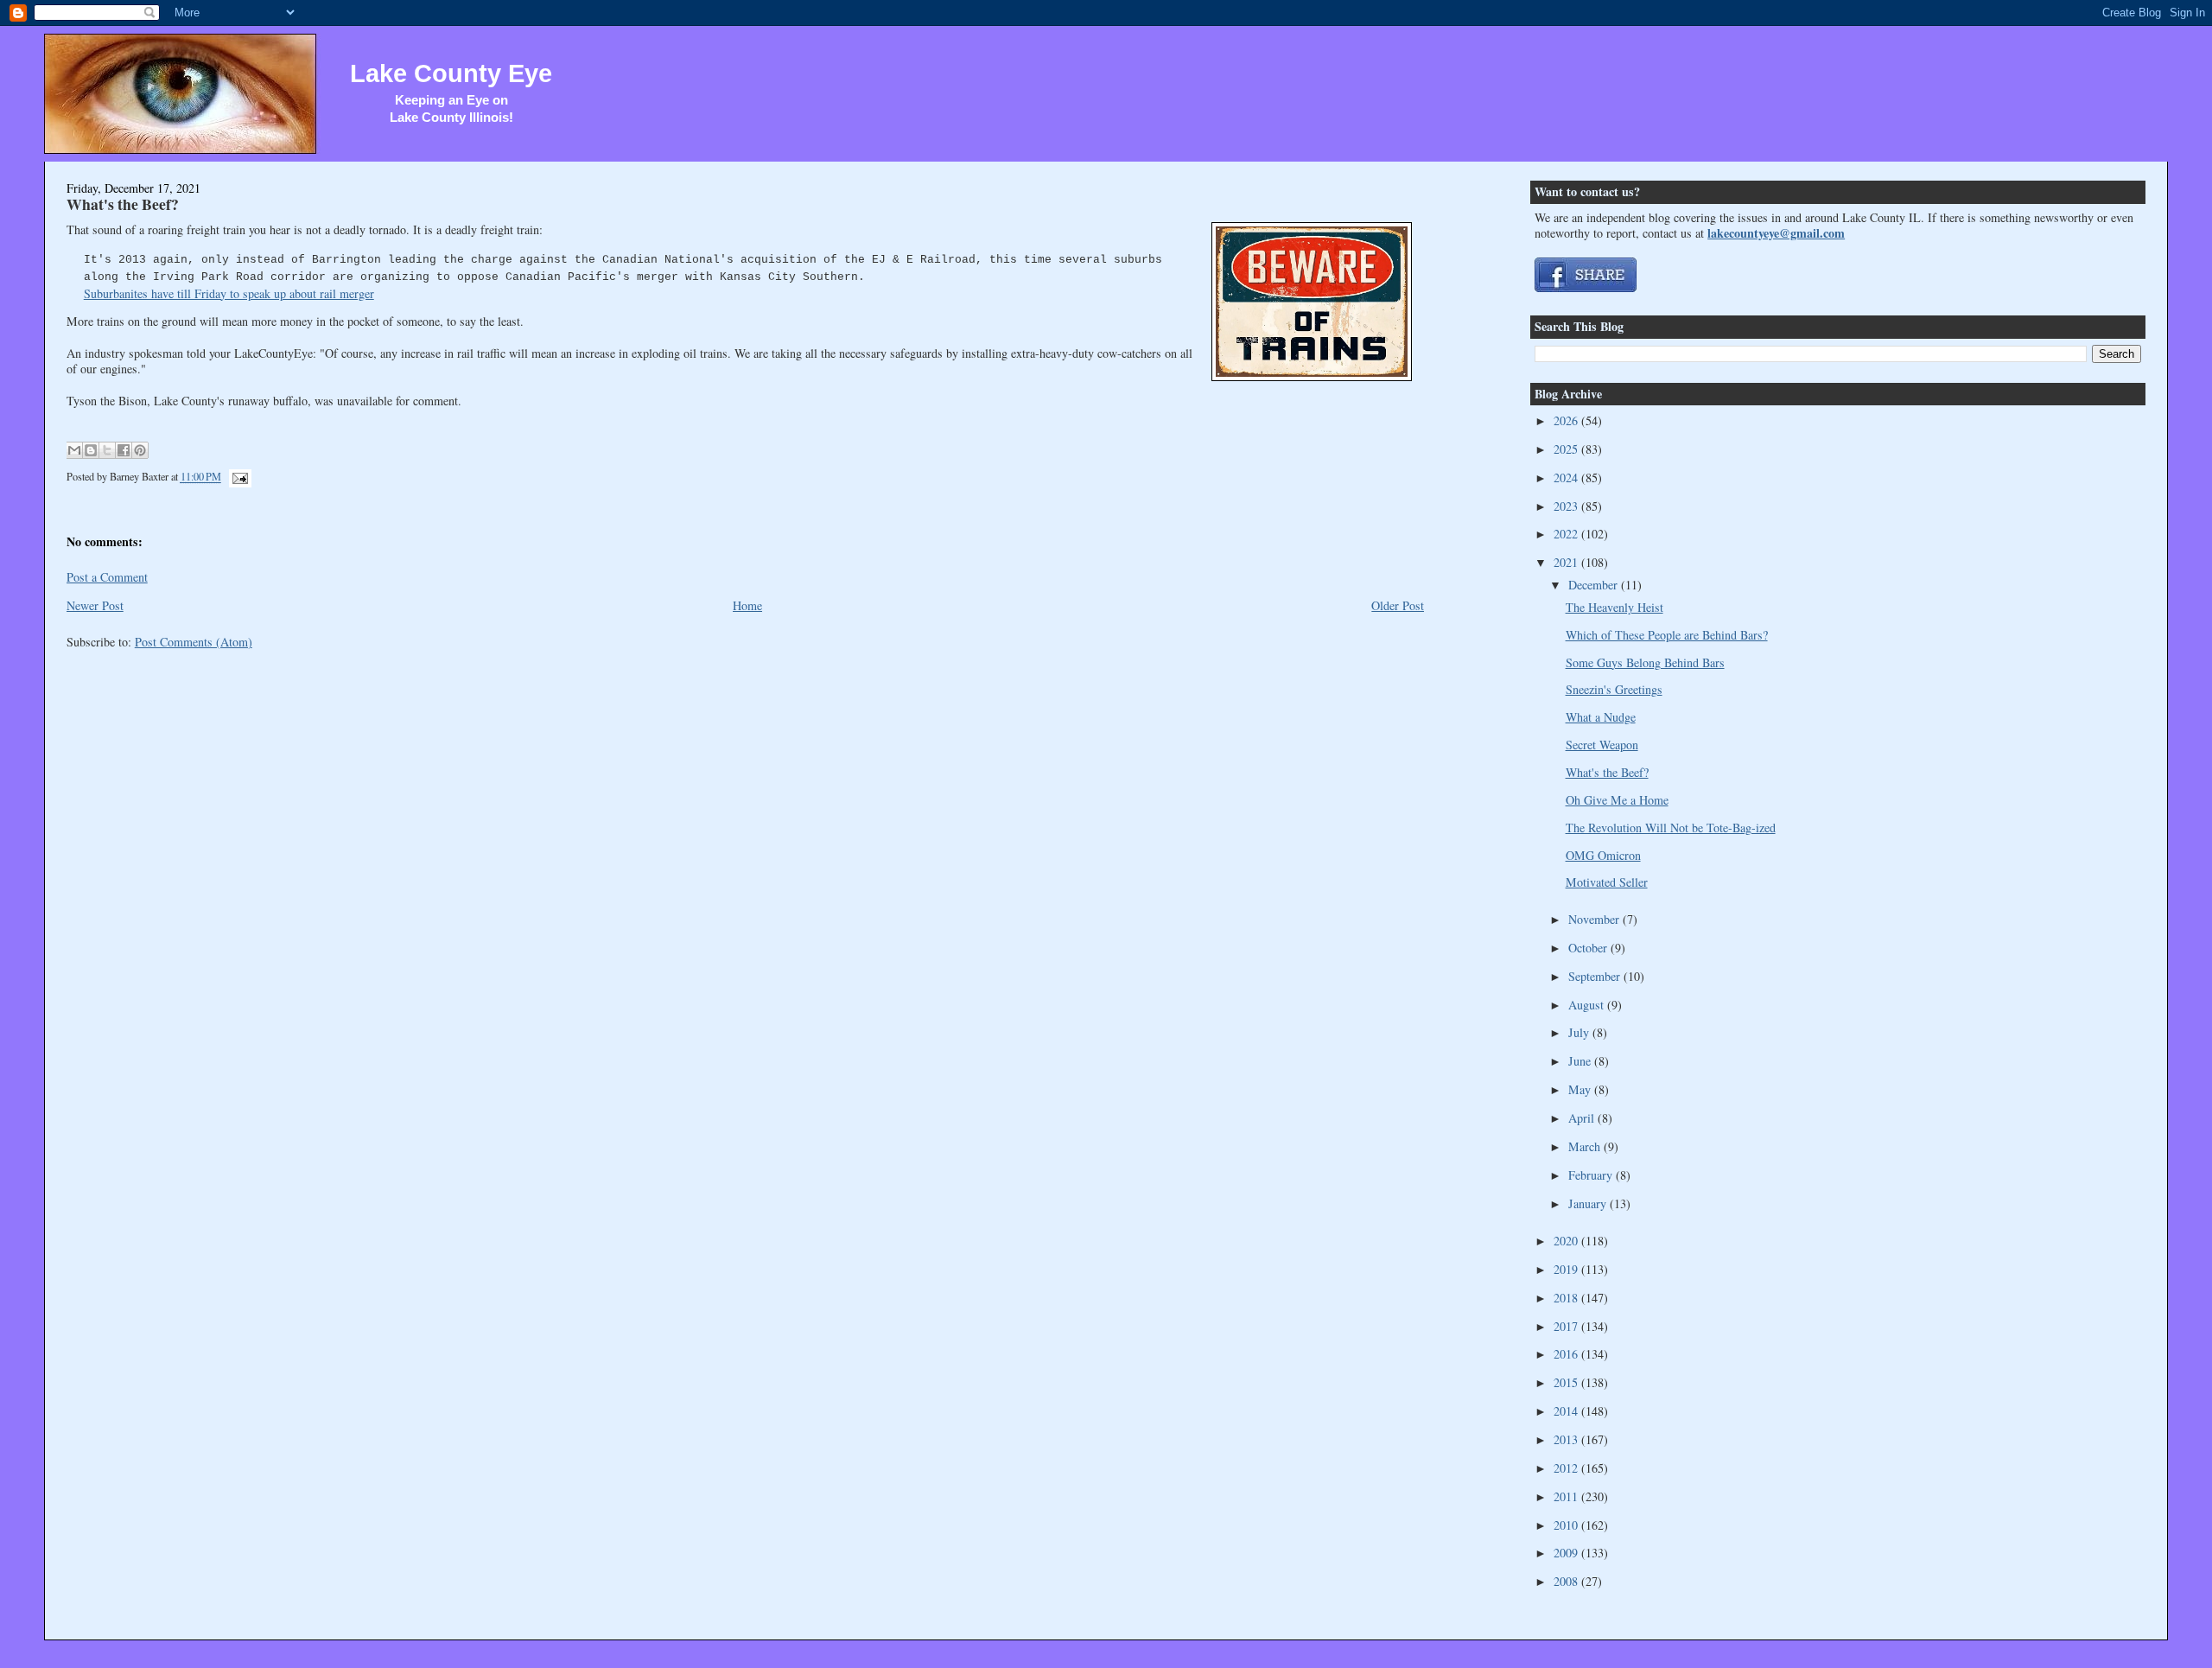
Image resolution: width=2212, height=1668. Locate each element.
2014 (1567, 1411)
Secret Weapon (1602, 745)
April (1583, 1118)
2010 (1567, 1525)
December (1595, 585)
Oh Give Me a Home (1617, 800)
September (1596, 976)
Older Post (1398, 605)
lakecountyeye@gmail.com (1776, 233)
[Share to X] (107, 450)
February (1592, 1175)
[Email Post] (238, 477)
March (1586, 1146)
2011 (1567, 1496)
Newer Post (95, 605)
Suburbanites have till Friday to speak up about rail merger (229, 293)
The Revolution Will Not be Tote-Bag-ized (1671, 828)
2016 (1567, 1354)
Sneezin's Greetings (1614, 689)
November (1595, 919)
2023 (1567, 506)
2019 (1567, 1269)
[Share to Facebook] (124, 450)
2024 (1567, 477)
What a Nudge (1601, 717)
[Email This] (74, 450)
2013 (1567, 1439)
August (1588, 1005)
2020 (1567, 1241)
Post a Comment (107, 577)
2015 (1567, 1382)
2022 (1567, 534)
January (1589, 1203)
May (1581, 1089)
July (1580, 1032)
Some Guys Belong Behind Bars (1645, 662)
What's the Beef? (123, 204)
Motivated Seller (1607, 882)
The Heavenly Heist (1615, 607)
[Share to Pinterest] (140, 450)
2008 (1567, 1581)
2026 (1567, 420)
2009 (1567, 1553)
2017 (1567, 1326)
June (1581, 1061)
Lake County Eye (451, 73)
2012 (1567, 1468)
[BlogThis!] (91, 450)
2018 (1567, 1298)
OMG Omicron (1603, 855)
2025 (1567, 449)
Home (747, 605)
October (1589, 948)
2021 (1567, 562)
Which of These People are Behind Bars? (1667, 635)
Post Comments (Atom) (194, 642)
